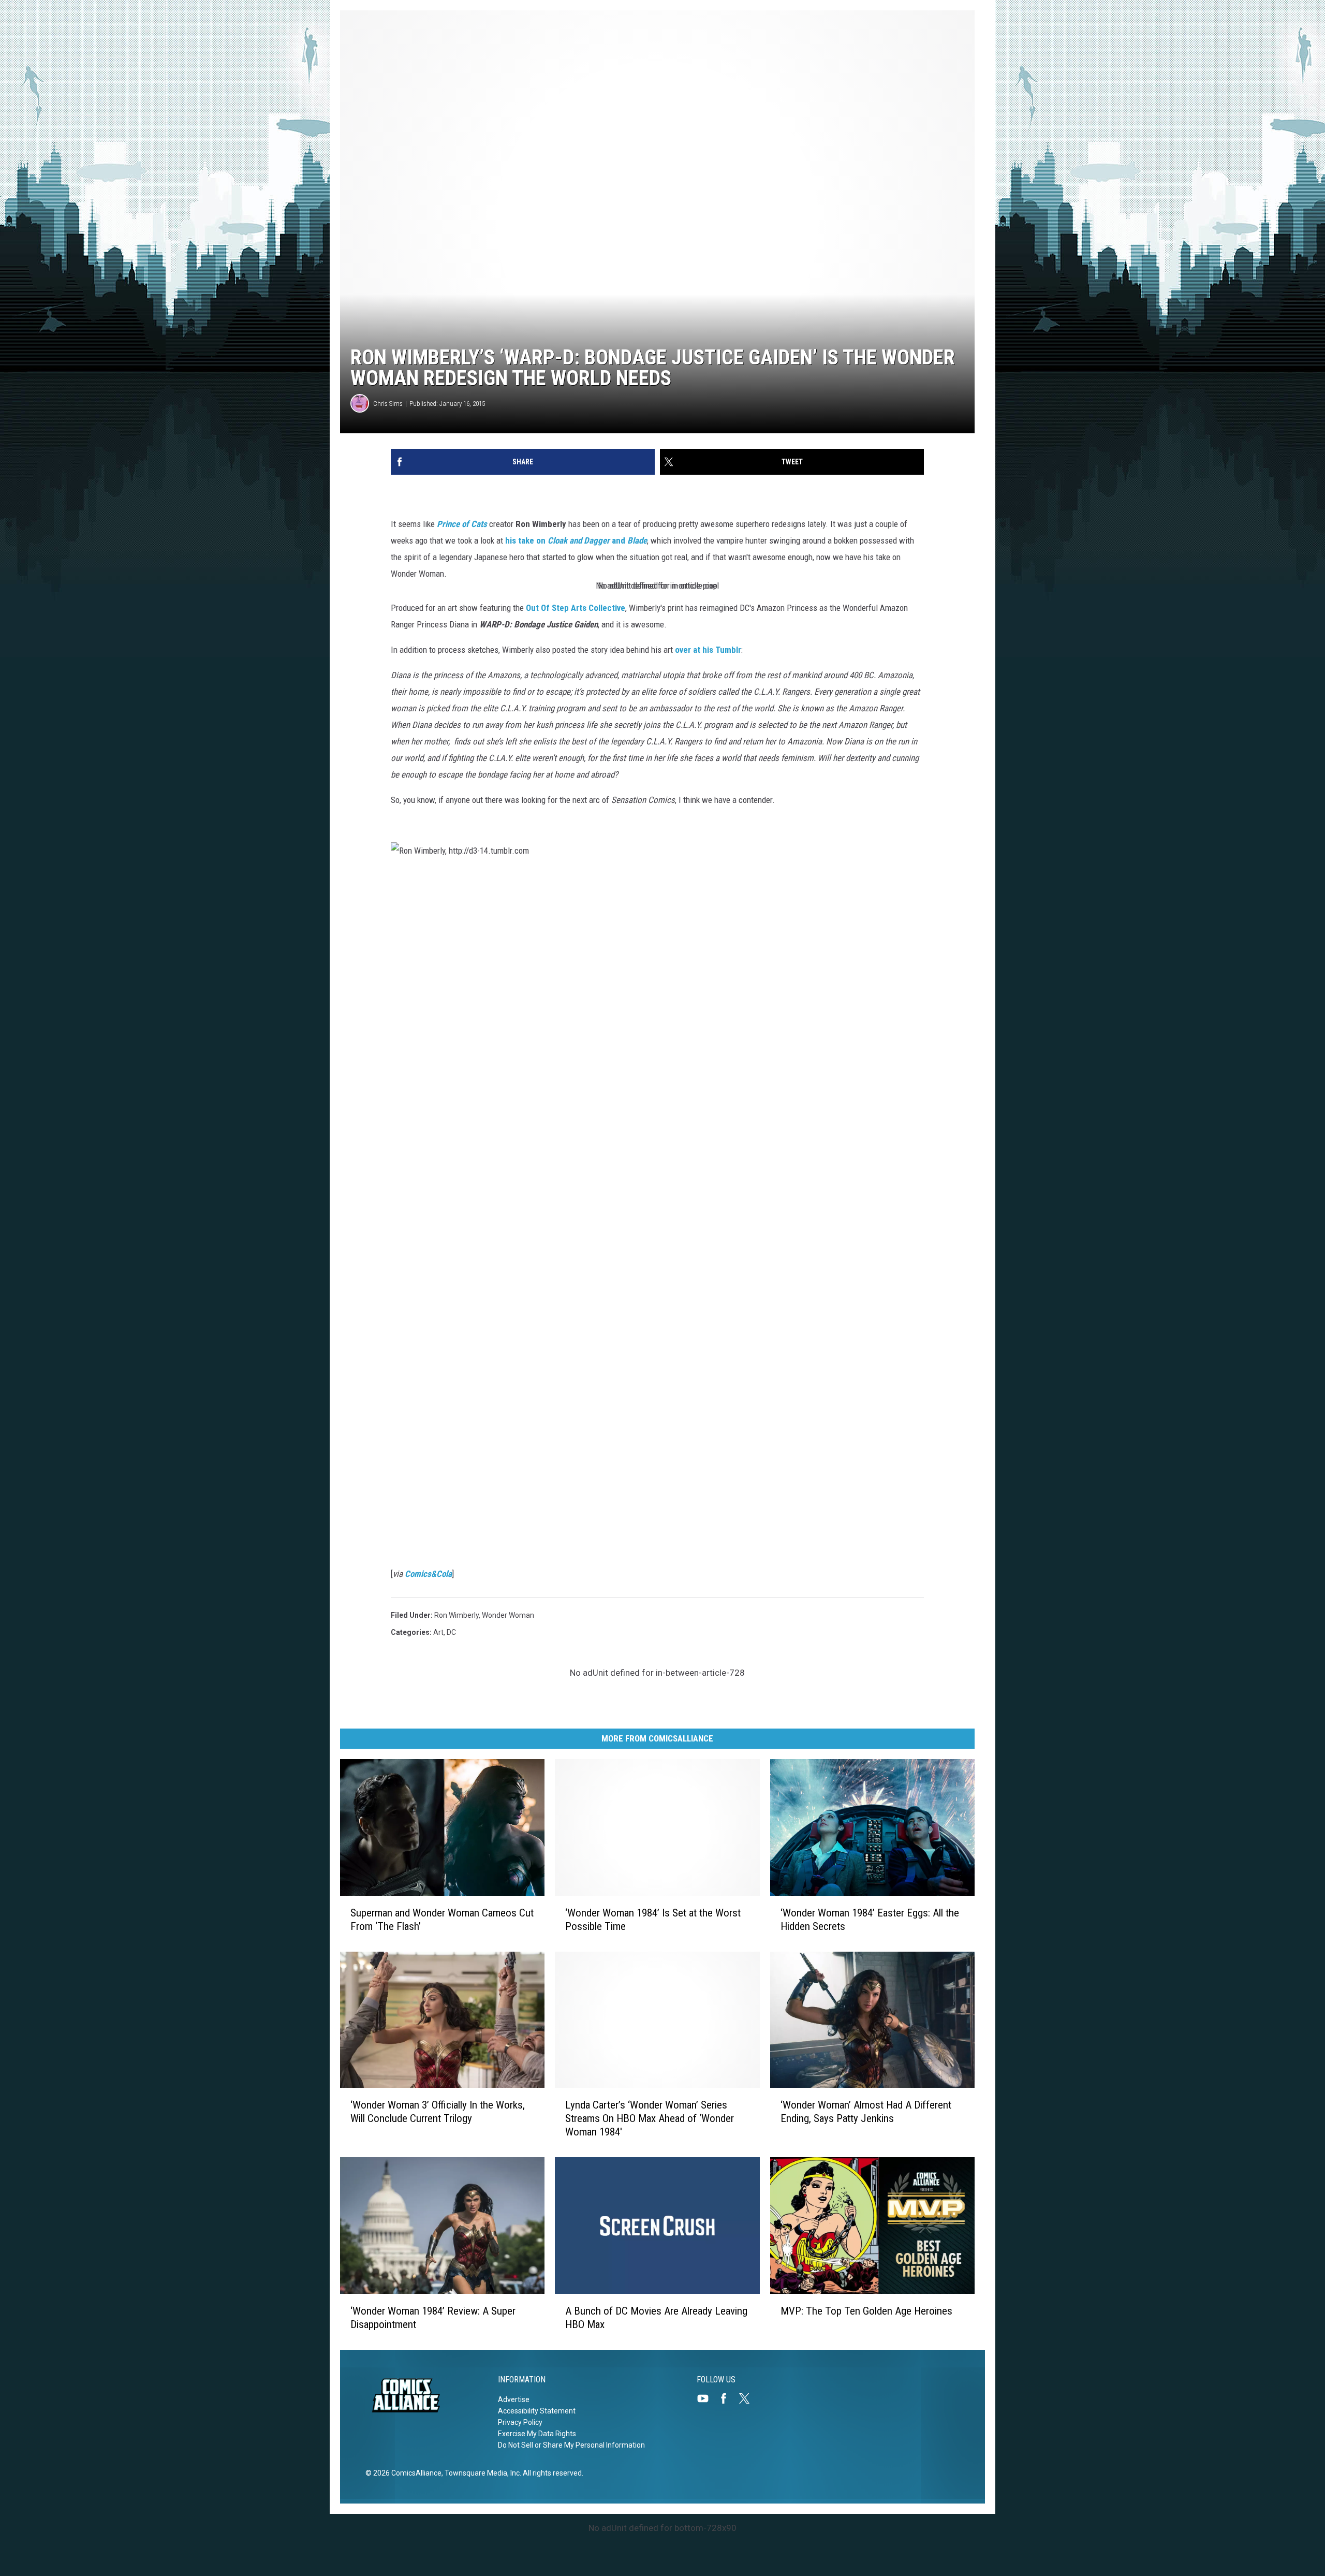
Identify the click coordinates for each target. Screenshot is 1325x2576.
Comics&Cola (428, 1574)
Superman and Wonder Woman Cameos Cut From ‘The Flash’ (442, 1920)
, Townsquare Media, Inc (481, 2473)
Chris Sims (388, 404)
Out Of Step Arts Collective (576, 608)
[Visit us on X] (748, 2398)
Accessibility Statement (537, 2411)
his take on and (576, 540)
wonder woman (508, 1615)
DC (451, 1632)
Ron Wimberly (457, 1615)
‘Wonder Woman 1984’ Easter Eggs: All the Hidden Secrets (870, 1920)
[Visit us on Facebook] (728, 2398)
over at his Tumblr (708, 650)
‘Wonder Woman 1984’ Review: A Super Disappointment (433, 2318)
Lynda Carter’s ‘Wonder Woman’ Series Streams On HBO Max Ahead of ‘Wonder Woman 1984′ (650, 2118)
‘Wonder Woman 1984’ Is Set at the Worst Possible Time (653, 1920)
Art (438, 1632)
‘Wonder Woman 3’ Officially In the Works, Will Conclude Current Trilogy (438, 2112)
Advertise (514, 2399)
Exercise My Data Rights (537, 2434)
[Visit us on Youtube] (707, 2398)
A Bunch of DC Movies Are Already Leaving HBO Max (656, 2318)
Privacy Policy (520, 2422)
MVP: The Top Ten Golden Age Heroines (866, 2311)
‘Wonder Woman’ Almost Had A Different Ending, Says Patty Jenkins (866, 2112)
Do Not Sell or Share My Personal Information (571, 2445)
